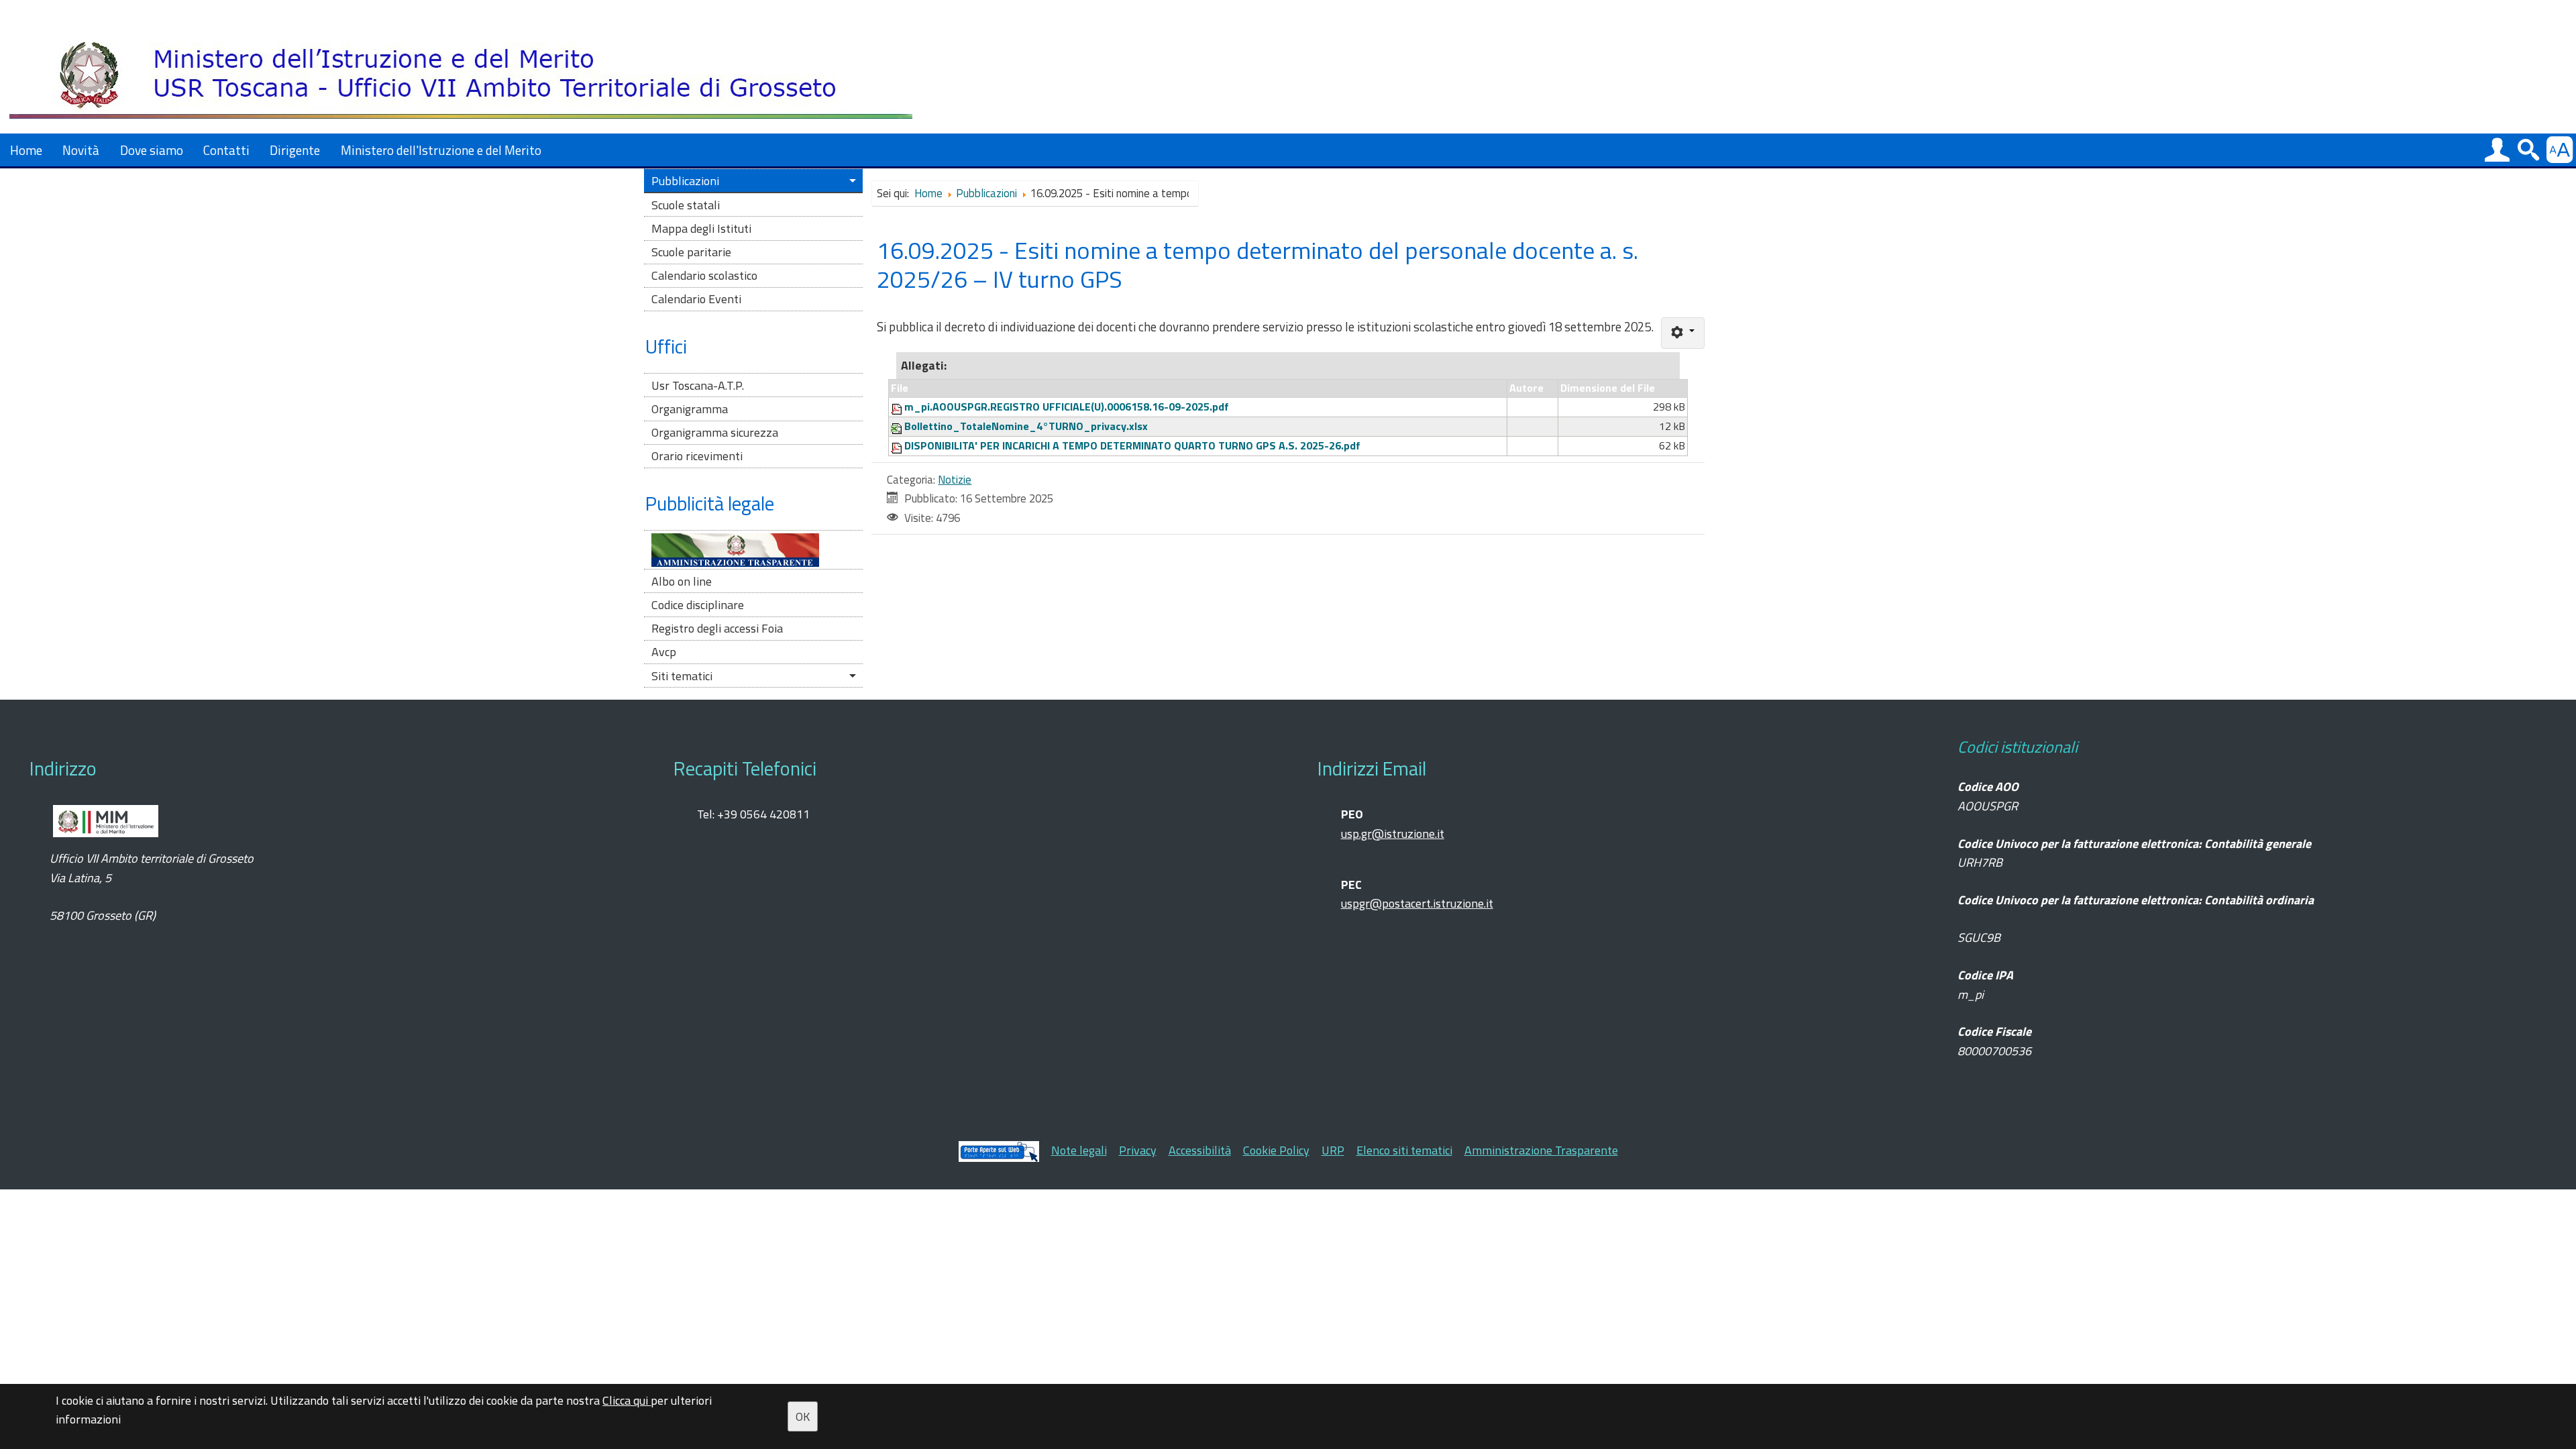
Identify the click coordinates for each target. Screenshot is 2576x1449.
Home (26, 150)
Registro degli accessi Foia (717, 628)
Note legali (1079, 1150)
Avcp (664, 652)
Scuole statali (686, 205)
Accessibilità (1200, 1150)
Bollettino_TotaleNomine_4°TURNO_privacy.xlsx (1026, 426)
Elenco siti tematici (1404, 1150)
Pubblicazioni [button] (685, 181)
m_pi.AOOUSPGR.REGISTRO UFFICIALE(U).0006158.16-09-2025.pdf (1067, 407)
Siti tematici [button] (682, 676)
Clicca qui (627, 1400)
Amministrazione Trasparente (1541, 1150)
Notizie (955, 480)
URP (1333, 1150)
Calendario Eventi (696, 299)
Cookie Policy (1276, 1150)
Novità (81, 150)
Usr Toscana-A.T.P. (698, 385)
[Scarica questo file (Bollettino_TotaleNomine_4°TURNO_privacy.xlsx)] (898, 426)
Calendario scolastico (704, 275)
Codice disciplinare (698, 605)
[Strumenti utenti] (1683, 333)
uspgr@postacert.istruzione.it (1417, 903)
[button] (2497, 150)
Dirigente (295, 150)
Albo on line (682, 581)
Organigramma (690, 409)
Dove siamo (152, 150)
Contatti (226, 150)
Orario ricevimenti (697, 456)
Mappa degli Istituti (701, 228)
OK (803, 1416)
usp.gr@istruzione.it (1393, 834)
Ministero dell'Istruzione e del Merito (441, 150)
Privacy (1138, 1150)
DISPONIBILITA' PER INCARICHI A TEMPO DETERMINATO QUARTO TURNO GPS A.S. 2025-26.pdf (1132, 445)
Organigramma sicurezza (715, 432)
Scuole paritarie (691, 252)
